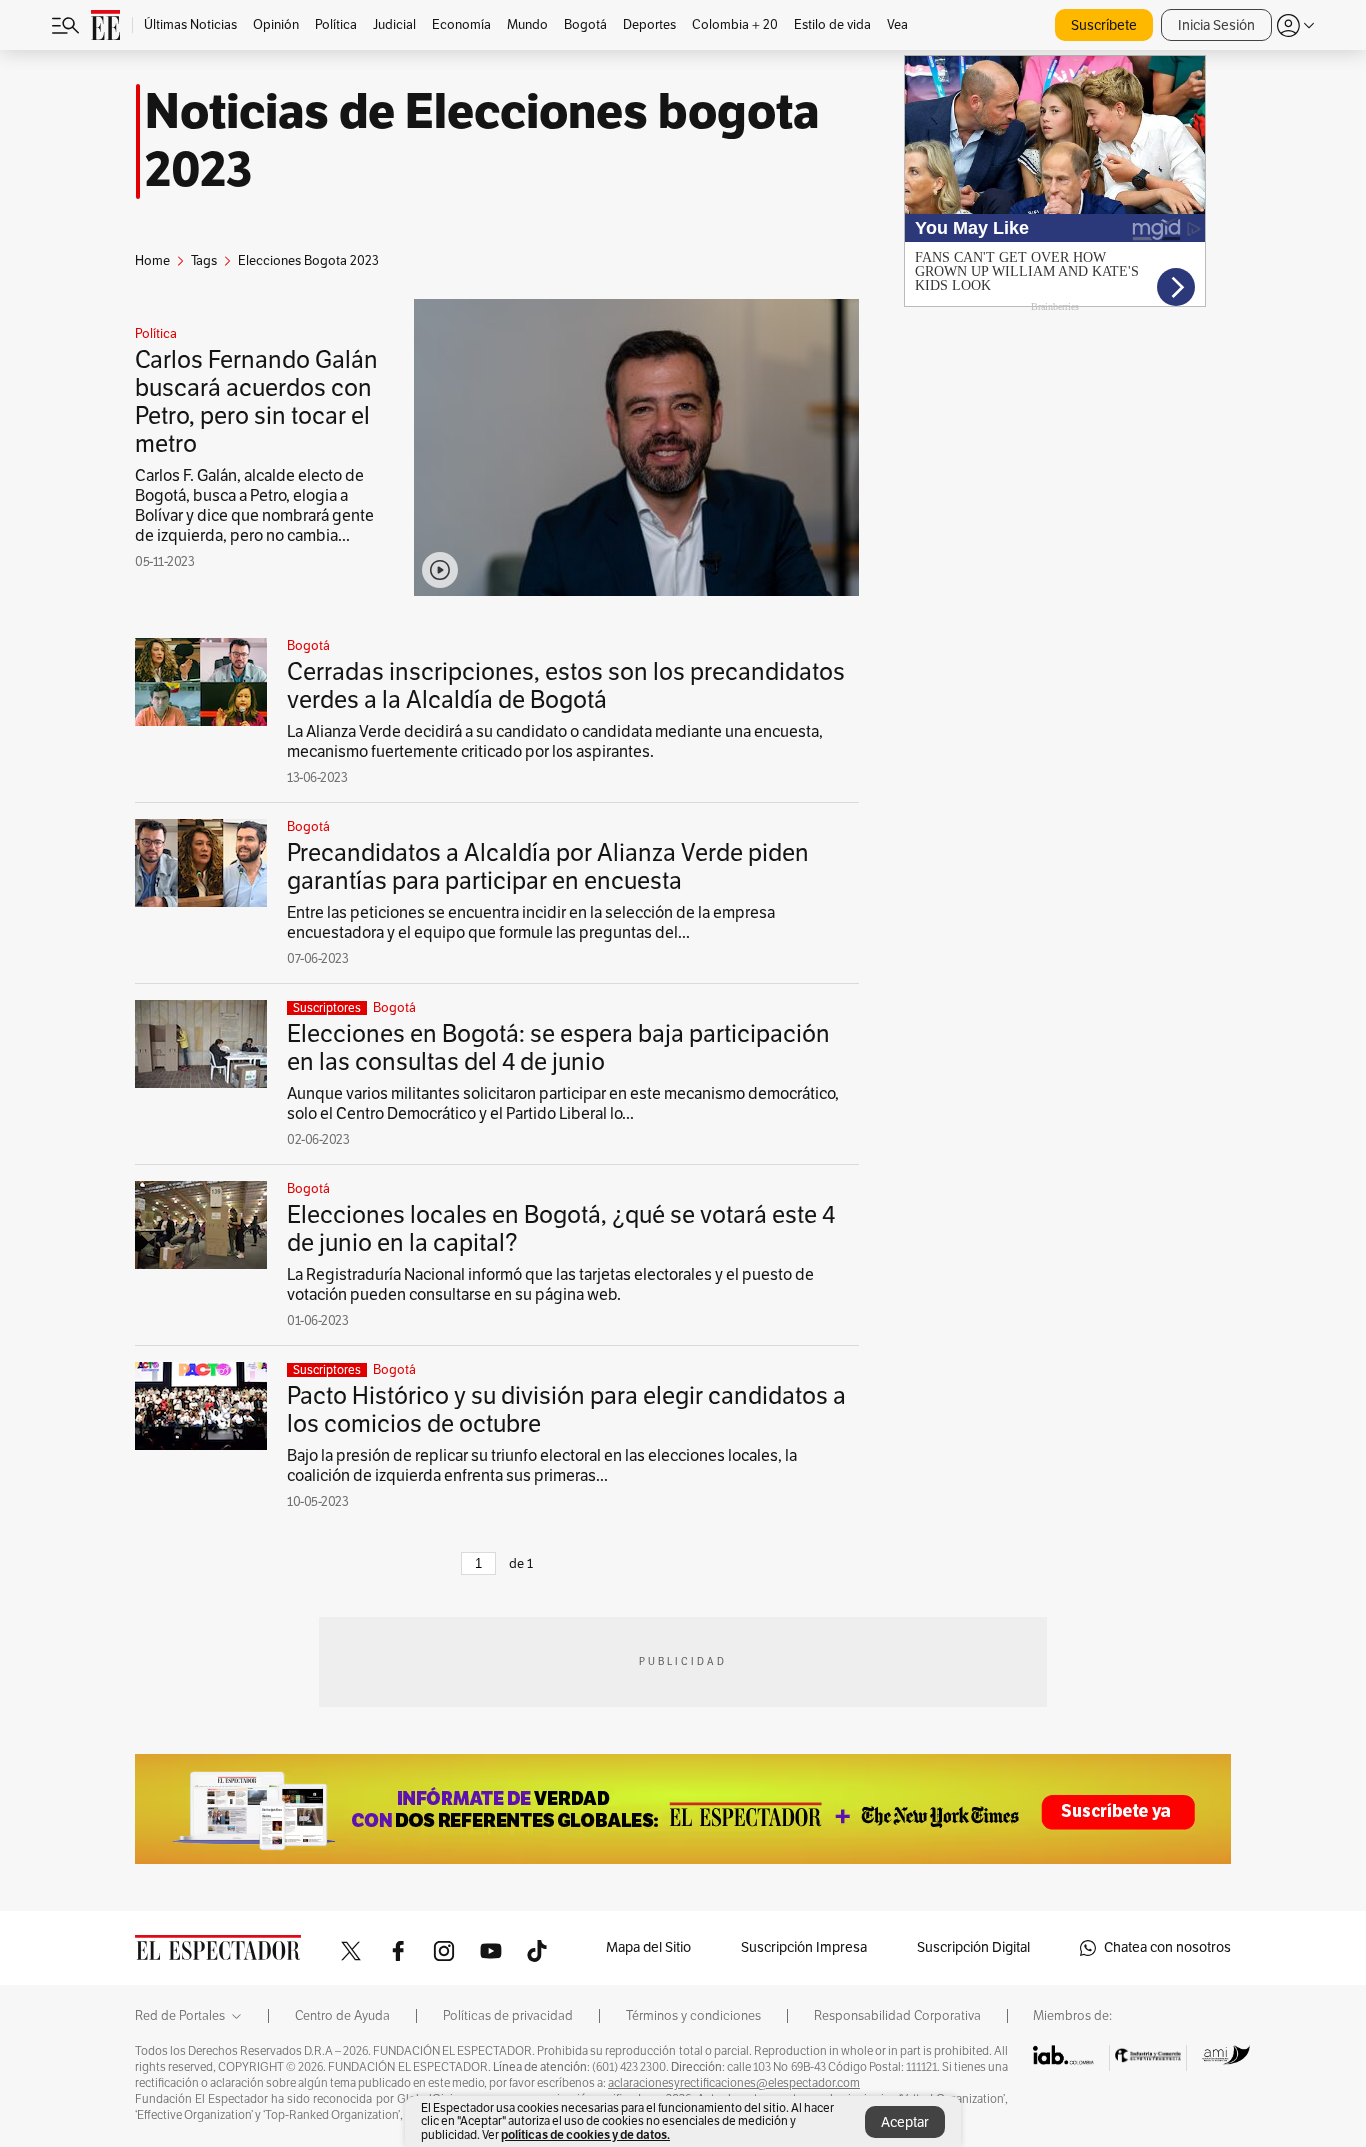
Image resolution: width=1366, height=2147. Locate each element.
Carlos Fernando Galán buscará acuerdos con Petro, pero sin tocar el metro (256, 402)
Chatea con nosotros (1167, 1947)
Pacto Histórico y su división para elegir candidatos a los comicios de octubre (566, 1410)
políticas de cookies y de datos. (585, 2134)
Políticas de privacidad (508, 2016)
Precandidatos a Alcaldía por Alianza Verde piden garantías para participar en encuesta (548, 867)
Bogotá (308, 646)
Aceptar (905, 2122)
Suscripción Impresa (804, 1947)
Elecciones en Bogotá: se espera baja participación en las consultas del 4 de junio (558, 1048)
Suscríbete (1104, 25)
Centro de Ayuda (342, 2016)
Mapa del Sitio (648, 1947)
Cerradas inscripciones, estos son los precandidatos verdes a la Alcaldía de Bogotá (566, 686)
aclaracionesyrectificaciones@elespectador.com (734, 2083)
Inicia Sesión (1216, 25)
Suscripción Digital (973, 1947)
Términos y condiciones (693, 2016)
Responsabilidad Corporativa (897, 2016)
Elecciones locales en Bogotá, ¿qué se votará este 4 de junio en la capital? (561, 1229)
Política (156, 334)
